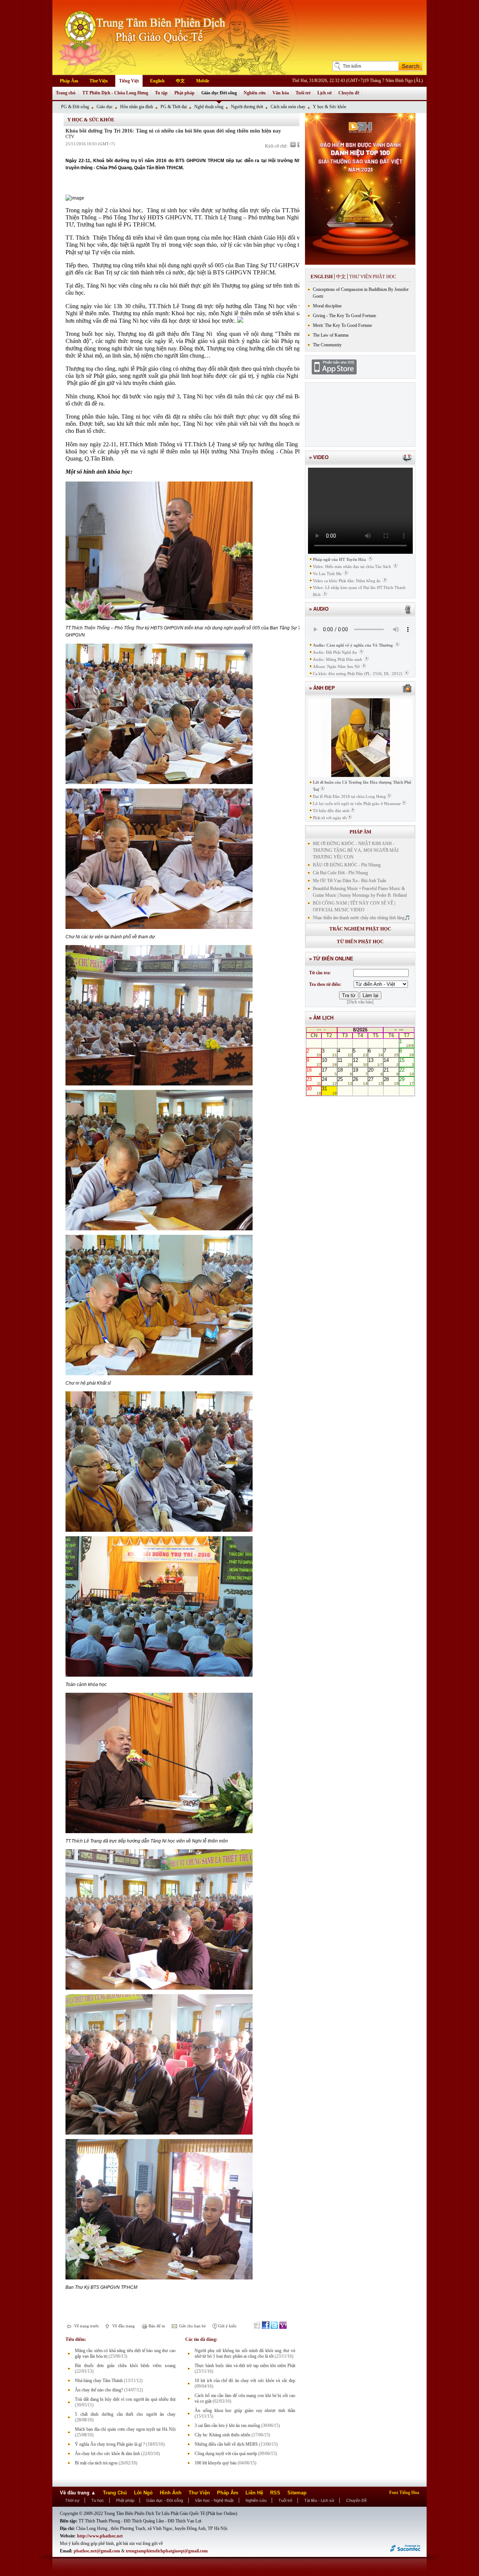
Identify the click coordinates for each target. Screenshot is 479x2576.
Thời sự (72, 2500)
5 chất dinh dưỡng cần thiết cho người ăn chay (125, 2414)
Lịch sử (324, 93)
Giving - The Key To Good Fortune (344, 316)
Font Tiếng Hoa (404, 2493)
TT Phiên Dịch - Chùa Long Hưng (115, 93)
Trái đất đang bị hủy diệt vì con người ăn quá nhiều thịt (125, 2399)
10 (329, 1062)
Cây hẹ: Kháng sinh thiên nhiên (222, 2435)
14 (391, 1062)
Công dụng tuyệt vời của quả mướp (226, 2454)
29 (407, 1081)
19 (360, 1072)
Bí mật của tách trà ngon (96, 2463)
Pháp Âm (69, 81)
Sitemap (297, 2493)
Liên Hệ (254, 2493)
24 (329, 1081)
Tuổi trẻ (303, 93)
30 (314, 1090)
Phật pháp (184, 93)
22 (407, 1072)
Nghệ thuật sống (209, 107)
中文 (180, 81)
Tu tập (161, 93)
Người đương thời (247, 107)
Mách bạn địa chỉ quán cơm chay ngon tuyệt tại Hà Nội (125, 2429)
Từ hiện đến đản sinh (331, 811)
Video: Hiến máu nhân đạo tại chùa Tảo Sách (352, 566)
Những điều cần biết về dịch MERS (226, 2444)
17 (329, 1072)
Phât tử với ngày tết (330, 818)
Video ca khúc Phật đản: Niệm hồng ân (347, 581)
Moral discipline (327, 306)
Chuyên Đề (356, 2500)
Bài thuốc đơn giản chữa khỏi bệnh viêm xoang (125, 2366)
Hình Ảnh (171, 2493)
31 (329, 1090)
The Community (327, 345)
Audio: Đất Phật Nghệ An (335, 652)
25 (345, 1081)
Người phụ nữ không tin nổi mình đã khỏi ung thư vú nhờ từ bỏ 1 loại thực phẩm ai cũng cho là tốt (245, 2353)
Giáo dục (105, 107)
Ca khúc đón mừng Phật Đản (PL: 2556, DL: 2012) (358, 674)
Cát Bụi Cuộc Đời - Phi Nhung (340, 873)
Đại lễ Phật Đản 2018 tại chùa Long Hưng (349, 796)
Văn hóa (281, 93)
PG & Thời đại (174, 107)
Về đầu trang (123, 2326)
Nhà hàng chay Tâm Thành (99, 2381)
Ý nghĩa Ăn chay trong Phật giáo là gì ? (110, 2444)
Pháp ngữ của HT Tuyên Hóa (339, 559)
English (157, 81)
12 (360, 1062)
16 (314, 1072)
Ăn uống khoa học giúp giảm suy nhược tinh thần (245, 2411)
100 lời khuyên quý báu (216, 2463)
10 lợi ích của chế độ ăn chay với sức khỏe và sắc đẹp (245, 2381)
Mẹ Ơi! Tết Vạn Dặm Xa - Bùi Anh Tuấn (350, 881)
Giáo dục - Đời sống (165, 2500)
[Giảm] (293, 145)
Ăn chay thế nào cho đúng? (99, 2390)
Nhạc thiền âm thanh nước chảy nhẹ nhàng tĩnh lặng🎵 (361, 918)
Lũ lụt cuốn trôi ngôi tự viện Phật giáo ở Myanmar (357, 804)
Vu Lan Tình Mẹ (327, 574)
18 (345, 1072)
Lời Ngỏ (143, 2493)
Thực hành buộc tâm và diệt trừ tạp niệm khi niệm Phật (245, 2366)
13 (376, 1062)
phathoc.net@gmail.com (97, 2551)
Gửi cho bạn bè (192, 2326)
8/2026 (360, 1030)
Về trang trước (86, 2326)
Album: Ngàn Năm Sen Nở (336, 666)
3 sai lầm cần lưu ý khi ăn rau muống (227, 2425)
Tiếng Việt (129, 81)
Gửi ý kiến (227, 2326)
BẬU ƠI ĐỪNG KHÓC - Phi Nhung (347, 865)
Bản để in (156, 2326)
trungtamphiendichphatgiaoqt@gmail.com (167, 2551)
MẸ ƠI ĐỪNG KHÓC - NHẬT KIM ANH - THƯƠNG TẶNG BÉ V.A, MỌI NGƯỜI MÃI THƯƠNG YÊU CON (356, 850)
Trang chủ (66, 93)
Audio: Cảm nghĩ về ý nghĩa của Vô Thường (353, 645)
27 (376, 1081)
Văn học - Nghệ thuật (214, 2500)
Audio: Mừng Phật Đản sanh (338, 659)
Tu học (98, 2500)
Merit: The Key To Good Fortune (342, 325)
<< (319, 1030)
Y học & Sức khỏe (329, 107)
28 (391, 1081)
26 (360, 1081)
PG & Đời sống (75, 107)
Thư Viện (99, 81)
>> (401, 1030)
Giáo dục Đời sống (219, 93)
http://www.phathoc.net (100, 2536)
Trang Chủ (115, 2493)
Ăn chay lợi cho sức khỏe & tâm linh (107, 2454)
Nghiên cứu (255, 93)
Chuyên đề (349, 93)
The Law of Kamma (331, 335)
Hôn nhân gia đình (137, 107)
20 (376, 1072)
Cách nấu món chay (288, 107)
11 (345, 1062)
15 (407, 1062)
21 (391, 1072)
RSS (275, 2493)
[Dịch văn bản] (360, 1002)
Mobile (203, 81)
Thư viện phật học (373, 277)
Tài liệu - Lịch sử (319, 2500)
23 (314, 1081)
